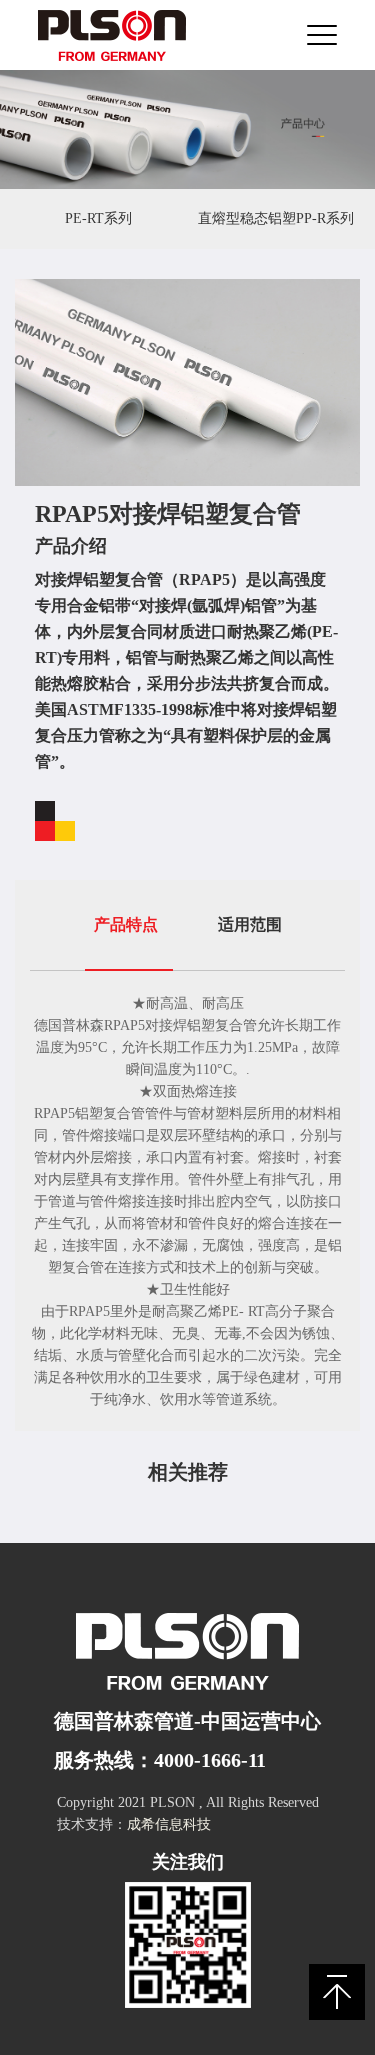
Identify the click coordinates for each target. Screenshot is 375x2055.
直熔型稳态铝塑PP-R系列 (276, 218)
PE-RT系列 (98, 218)
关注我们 (188, 1862)
